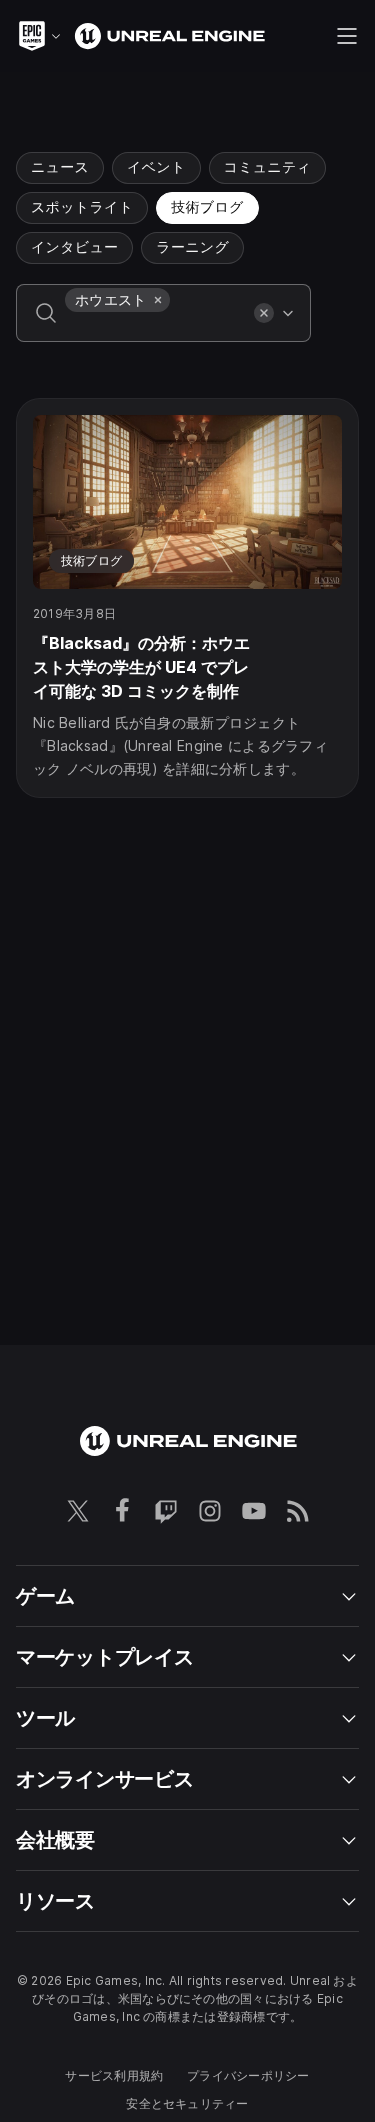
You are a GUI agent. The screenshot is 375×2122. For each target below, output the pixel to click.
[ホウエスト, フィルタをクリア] (158, 300)
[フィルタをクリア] (264, 313)
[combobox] (155, 327)
